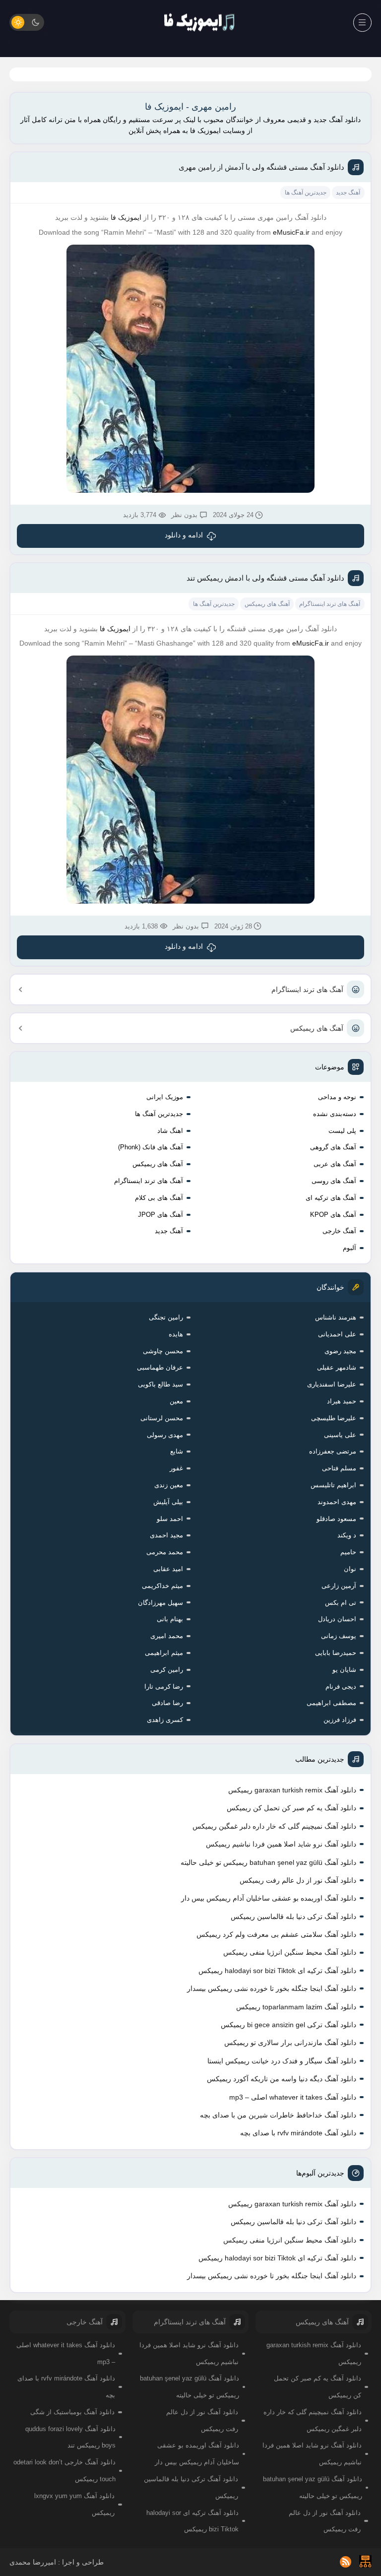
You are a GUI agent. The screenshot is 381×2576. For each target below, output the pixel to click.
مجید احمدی (166, 1535)
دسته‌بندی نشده (335, 1114)
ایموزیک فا (126, 217)
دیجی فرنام (341, 1686)
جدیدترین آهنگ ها (159, 1114)
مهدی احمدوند (337, 1502)
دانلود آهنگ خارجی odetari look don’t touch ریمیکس (64, 2471)
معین (176, 1401)
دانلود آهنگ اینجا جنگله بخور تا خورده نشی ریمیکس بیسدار (272, 1988)
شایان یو (344, 1670)
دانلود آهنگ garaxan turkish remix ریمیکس (292, 1790)
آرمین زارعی (339, 1586)
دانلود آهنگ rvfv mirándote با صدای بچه (298, 2133)
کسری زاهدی (165, 1720)
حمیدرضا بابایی (336, 1653)
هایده (176, 1334)
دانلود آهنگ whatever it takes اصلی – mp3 (293, 2097)
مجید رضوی (340, 1351)
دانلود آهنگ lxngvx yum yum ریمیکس (74, 2504)
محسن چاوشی (163, 1351)
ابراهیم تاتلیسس (333, 1485)
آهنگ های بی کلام (159, 1198)
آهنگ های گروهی (333, 1147)
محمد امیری (167, 1636)
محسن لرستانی (162, 1418)
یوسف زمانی (339, 1636)
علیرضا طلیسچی (334, 1418)
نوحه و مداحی (337, 1097)
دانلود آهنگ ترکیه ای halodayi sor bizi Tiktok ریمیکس (277, 1971)
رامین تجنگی (166, 1317)
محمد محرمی (165, 1552)
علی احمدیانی (337, 1334)
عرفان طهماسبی (160, 1367)
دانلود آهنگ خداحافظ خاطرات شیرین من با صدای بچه (278, 2115)
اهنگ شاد (170, 1131)
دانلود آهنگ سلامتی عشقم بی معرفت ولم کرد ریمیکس (276, 1934)
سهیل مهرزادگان (160, 1603)
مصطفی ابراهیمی (331, 1703)
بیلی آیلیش (168, 1502)
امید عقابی (168, 1569)
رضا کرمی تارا (164, 1686)
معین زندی (169, 1485)
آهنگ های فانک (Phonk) (151, 1147)
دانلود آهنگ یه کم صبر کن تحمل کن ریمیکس (291, 1808)
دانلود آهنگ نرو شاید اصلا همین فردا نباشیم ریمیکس (281, 1844)
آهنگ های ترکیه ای (331, 1198)
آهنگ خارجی (339, 1231)
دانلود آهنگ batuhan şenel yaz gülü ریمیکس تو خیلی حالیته (268, 1862)
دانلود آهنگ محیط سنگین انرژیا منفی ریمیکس (290, 1952)
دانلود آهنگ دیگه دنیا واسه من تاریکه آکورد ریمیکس (282, 2079)
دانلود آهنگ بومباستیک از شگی (72, 2412)
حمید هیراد (342, 1401)
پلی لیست (342, 1131)
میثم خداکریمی (162, 1586)
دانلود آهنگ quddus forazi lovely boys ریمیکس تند (70, 2437)
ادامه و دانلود (184, 535)
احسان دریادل (337, 1619)
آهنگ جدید (169, 1231)
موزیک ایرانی (165, 1097)
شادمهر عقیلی (337, 1367)
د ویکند (347, 1535)
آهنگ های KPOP (333, 1215)
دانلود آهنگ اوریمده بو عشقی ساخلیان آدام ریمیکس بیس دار (269, 1898)
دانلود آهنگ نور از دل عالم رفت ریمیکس (298, 1880)
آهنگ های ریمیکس (317, 1028)
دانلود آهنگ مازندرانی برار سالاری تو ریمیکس (290, 2043)
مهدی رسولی (165, 1435)
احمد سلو (170, 1519)
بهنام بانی (170, 1619)
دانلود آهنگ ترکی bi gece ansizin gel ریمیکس (288, 2025)
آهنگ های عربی (335, 1164)
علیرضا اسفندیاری (332, 1384)
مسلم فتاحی (339, 1468)
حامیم (348, 1552)
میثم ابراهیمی (164, 1653)
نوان (350, 1569)
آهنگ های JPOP (160, 1215)
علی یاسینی (340, 1435)
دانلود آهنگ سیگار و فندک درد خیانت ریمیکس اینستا (282, 2061)
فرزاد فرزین (340, 1720)
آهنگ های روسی (334, 1181)
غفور (176, 1468)
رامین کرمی (167, 1670)
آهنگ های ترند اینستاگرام (307, 990)
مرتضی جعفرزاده (333, 1451)
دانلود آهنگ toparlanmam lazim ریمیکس (296, 2007)
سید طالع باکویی (160, 1384)
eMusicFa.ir (291, 232)
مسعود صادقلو (336, 1519)
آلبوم (349, 1248)
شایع (177, 1451)
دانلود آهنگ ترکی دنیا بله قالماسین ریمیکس (293, 1916)
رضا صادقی (167, 1703)
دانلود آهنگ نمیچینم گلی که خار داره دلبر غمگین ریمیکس (274, 1826)
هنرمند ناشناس (336, 1317)
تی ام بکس (341, 1603)
